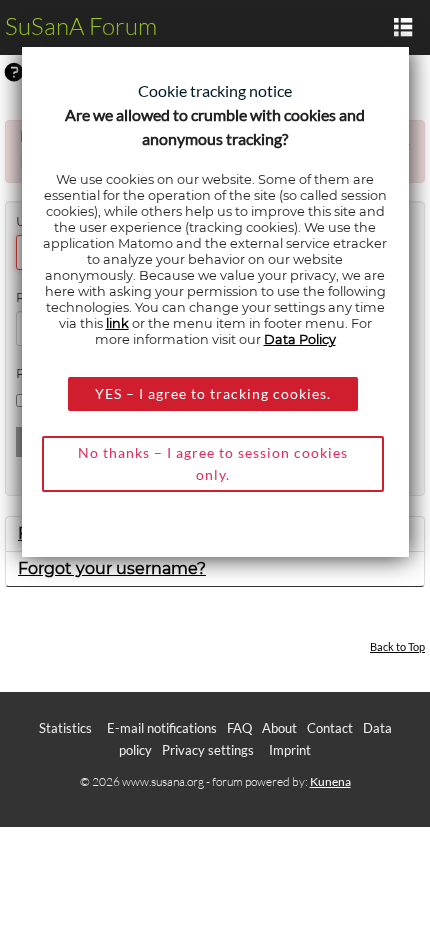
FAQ (239, 728)
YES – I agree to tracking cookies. (213, 393)
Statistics (65, 728)
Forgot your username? (112, 568)
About (279, 728)
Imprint (290, 750)
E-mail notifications (162, 728)
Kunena (330, 781)
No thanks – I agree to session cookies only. (213, 463)
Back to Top (397, 646)
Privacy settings (208, 750)
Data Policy (300, 339)
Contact (330, 728)
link (117, 323)
